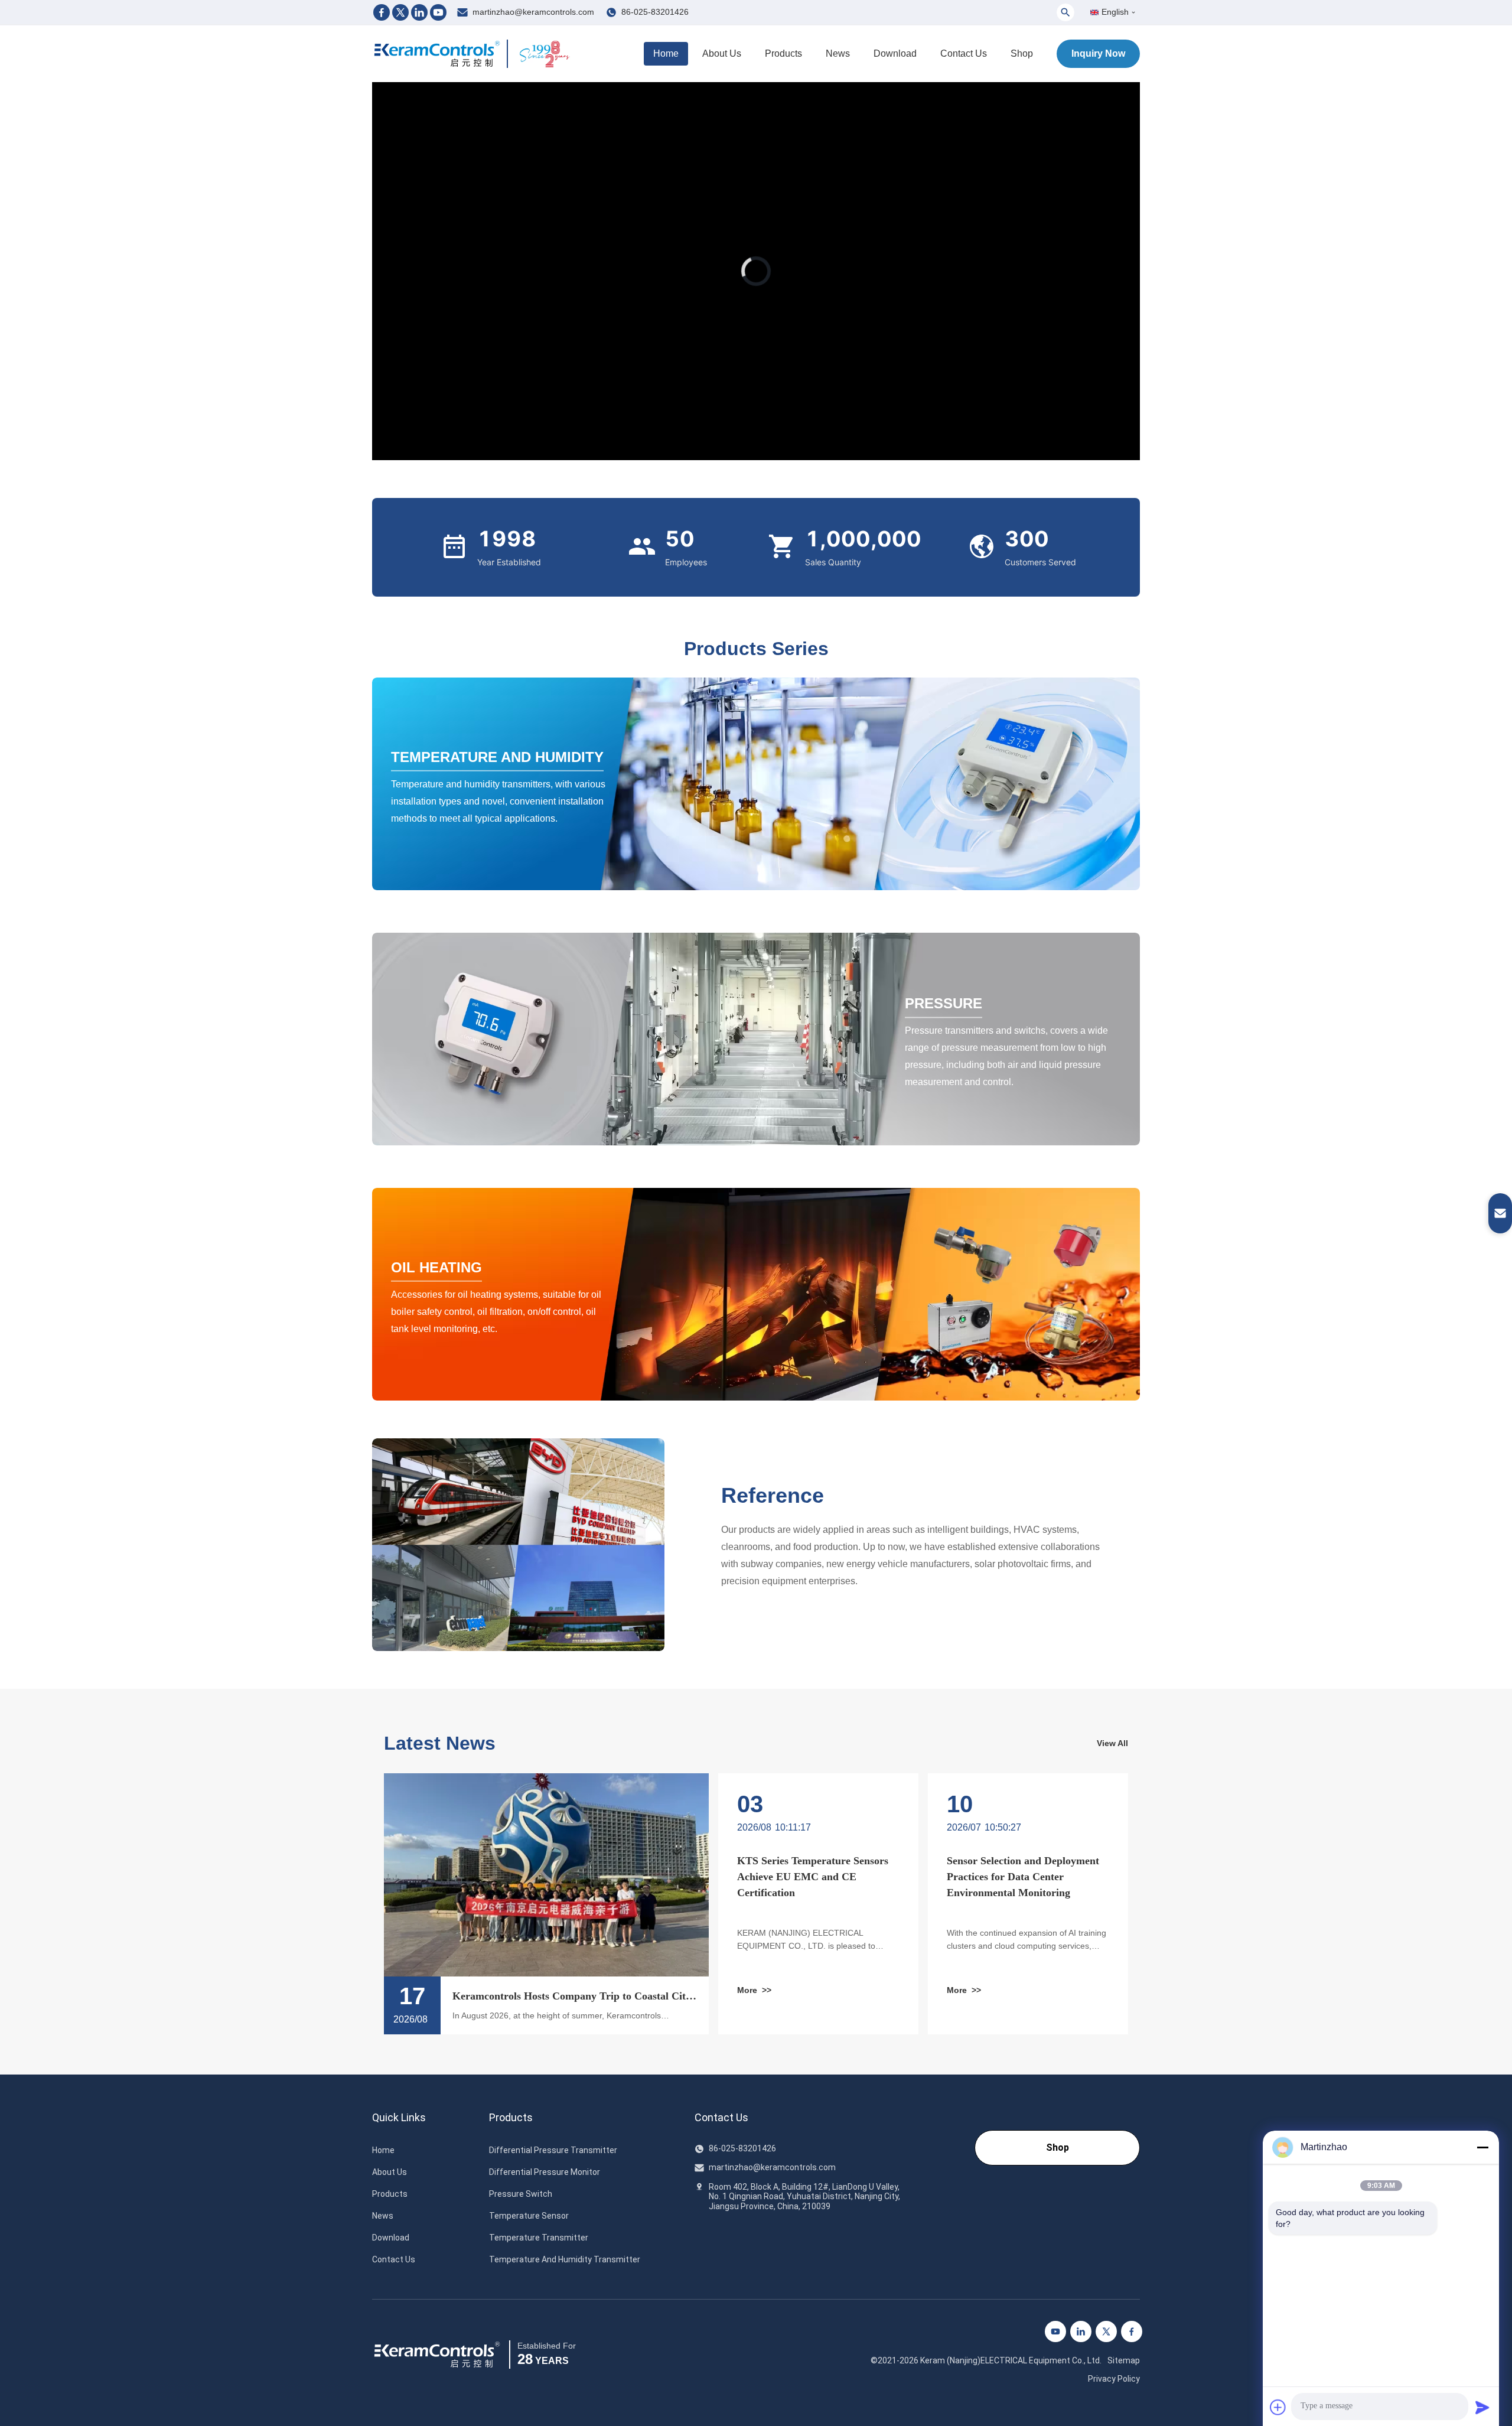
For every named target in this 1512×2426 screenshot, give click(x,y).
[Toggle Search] (1065, 12)
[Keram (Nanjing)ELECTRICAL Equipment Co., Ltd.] (437, 54)
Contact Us (964, 53)
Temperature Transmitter (539, 2238)
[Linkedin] (419, 12)
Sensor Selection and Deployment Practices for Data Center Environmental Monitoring (1023, 1877)
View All (1112, 1743)
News (838, 53)
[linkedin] (1081, 2331)
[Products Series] (756, 784)
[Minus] (1482, 2147)
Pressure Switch (521, 2194)
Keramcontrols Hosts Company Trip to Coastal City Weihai (572, 1997)
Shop (1022, 53)
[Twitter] (400, 12)
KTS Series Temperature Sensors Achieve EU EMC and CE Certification (813, 1877)
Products (783, 53)
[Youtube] (438, 12)
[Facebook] (382, 12)
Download (895, 53)
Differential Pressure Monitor (545, 2172)
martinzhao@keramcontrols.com (533, 12)
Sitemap (1124, 2360)
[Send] (1482, 2407)
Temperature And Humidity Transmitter (565, 2259)
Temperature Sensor (529, 2216)
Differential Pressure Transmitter (553, 2150)
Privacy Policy (1114, 2379)
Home (666, 53)
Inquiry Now (1098, 53)
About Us (722, 53)
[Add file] (1278, 2407)
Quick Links (399, 2118)
